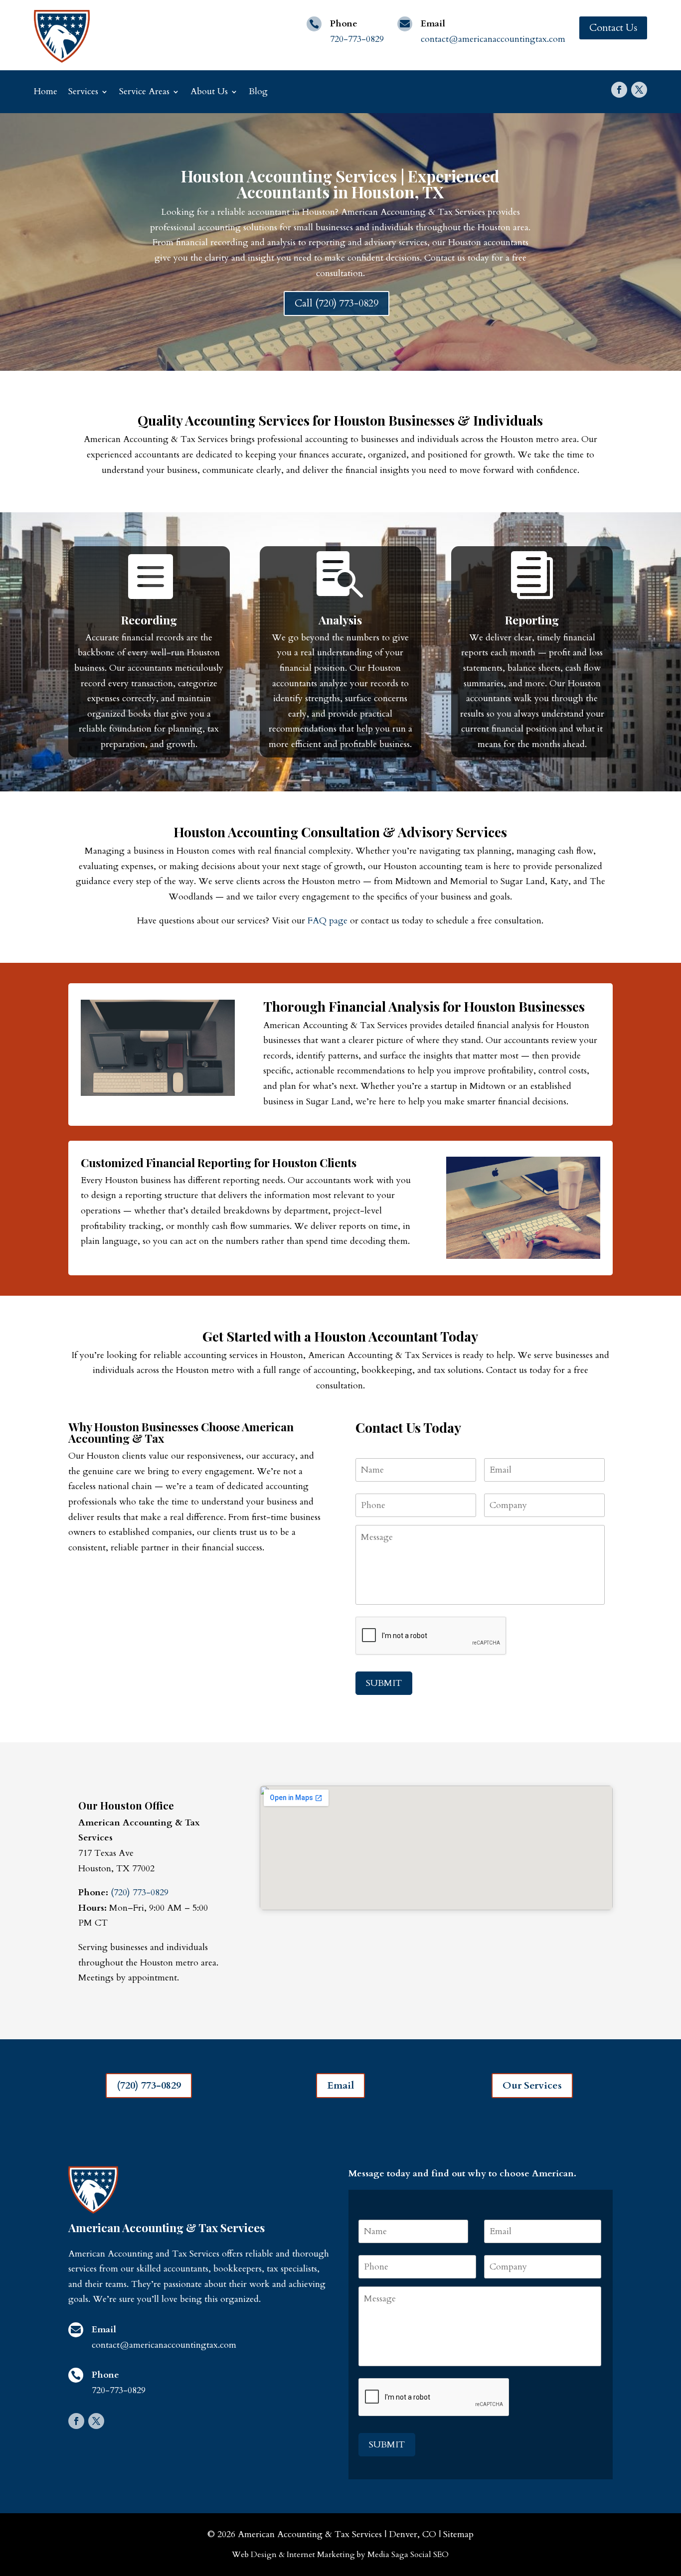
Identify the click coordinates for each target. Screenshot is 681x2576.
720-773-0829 (357, 39)
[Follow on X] (639, 90)
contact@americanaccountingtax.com (493, 39)
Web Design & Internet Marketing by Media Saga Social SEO (340, 2555)
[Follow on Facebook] (619, 90)
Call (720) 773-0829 (337, 303)
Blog (258, 91)
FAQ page (328, 921)
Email (340, 2085)
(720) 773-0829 (140, 1893)
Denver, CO (413, 2534)
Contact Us (613, 28)
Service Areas (144, 91)
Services (83, 91)
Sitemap (458, 2534)
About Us (209, 91)
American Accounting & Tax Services (310, 2534)
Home (46, 91)
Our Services (532, 2085)
